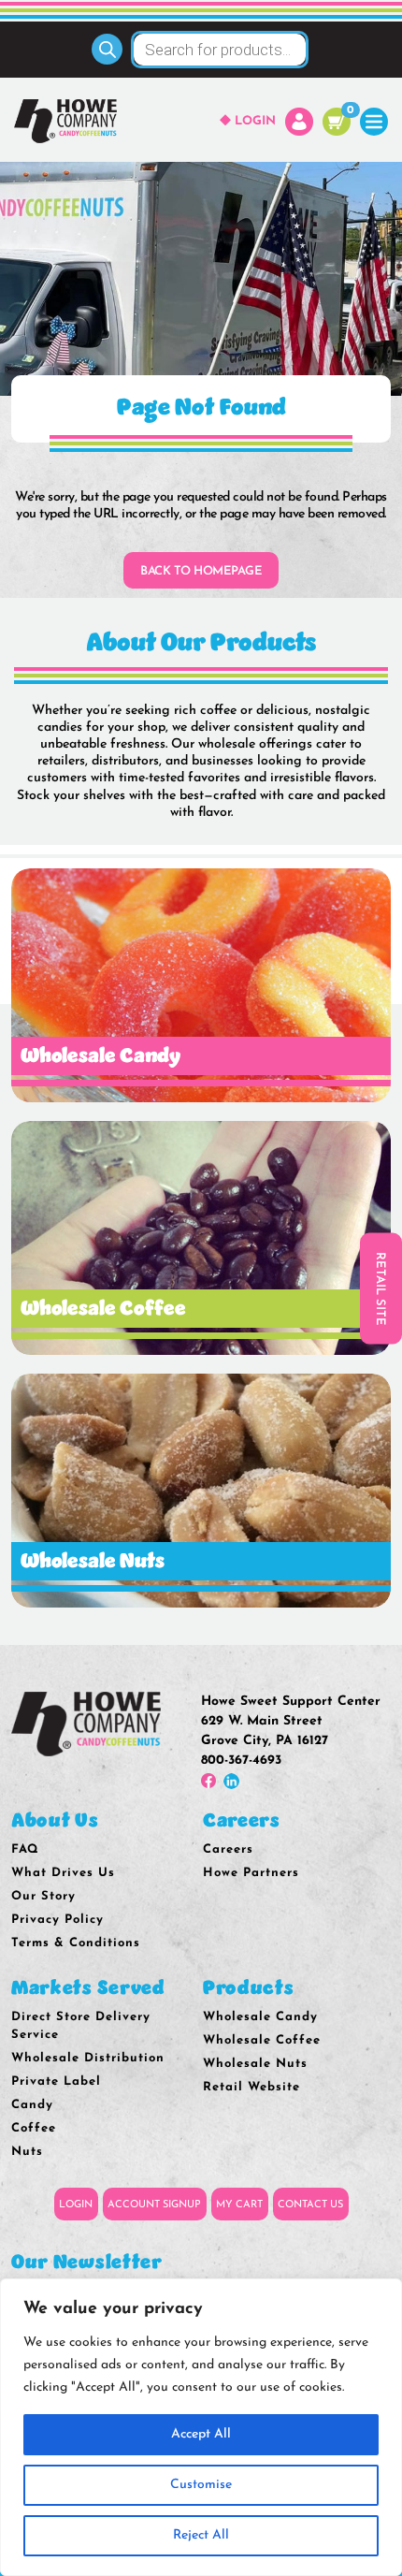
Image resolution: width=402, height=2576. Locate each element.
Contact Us (310, 2205)
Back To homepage (201, 571)
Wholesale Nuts (255, 2064)
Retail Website (251, 2087)
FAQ (25, 1849)
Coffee (34, 2128)
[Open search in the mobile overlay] (201, 50)
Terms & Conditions (76, 1943)
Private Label (56, 2081)
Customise (201, 2485)
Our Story (43, 1896)
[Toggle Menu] (374, 121)
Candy (32, 2105)
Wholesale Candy (260, 2017)
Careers (228, 1849)
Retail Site (380, 1288)
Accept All (201, 2434)
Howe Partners (251, 1873)
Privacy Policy (57, 1920)
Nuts (27, 2152)
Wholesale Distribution (88, 2058)
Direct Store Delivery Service (81, 2026)
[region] (201, 2427)
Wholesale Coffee (262, 2040)
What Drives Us (63, 1873)
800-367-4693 (241, 1761)
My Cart (239, 2205)
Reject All (201, 2535)
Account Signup (154, 2205)
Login (255, 121)
